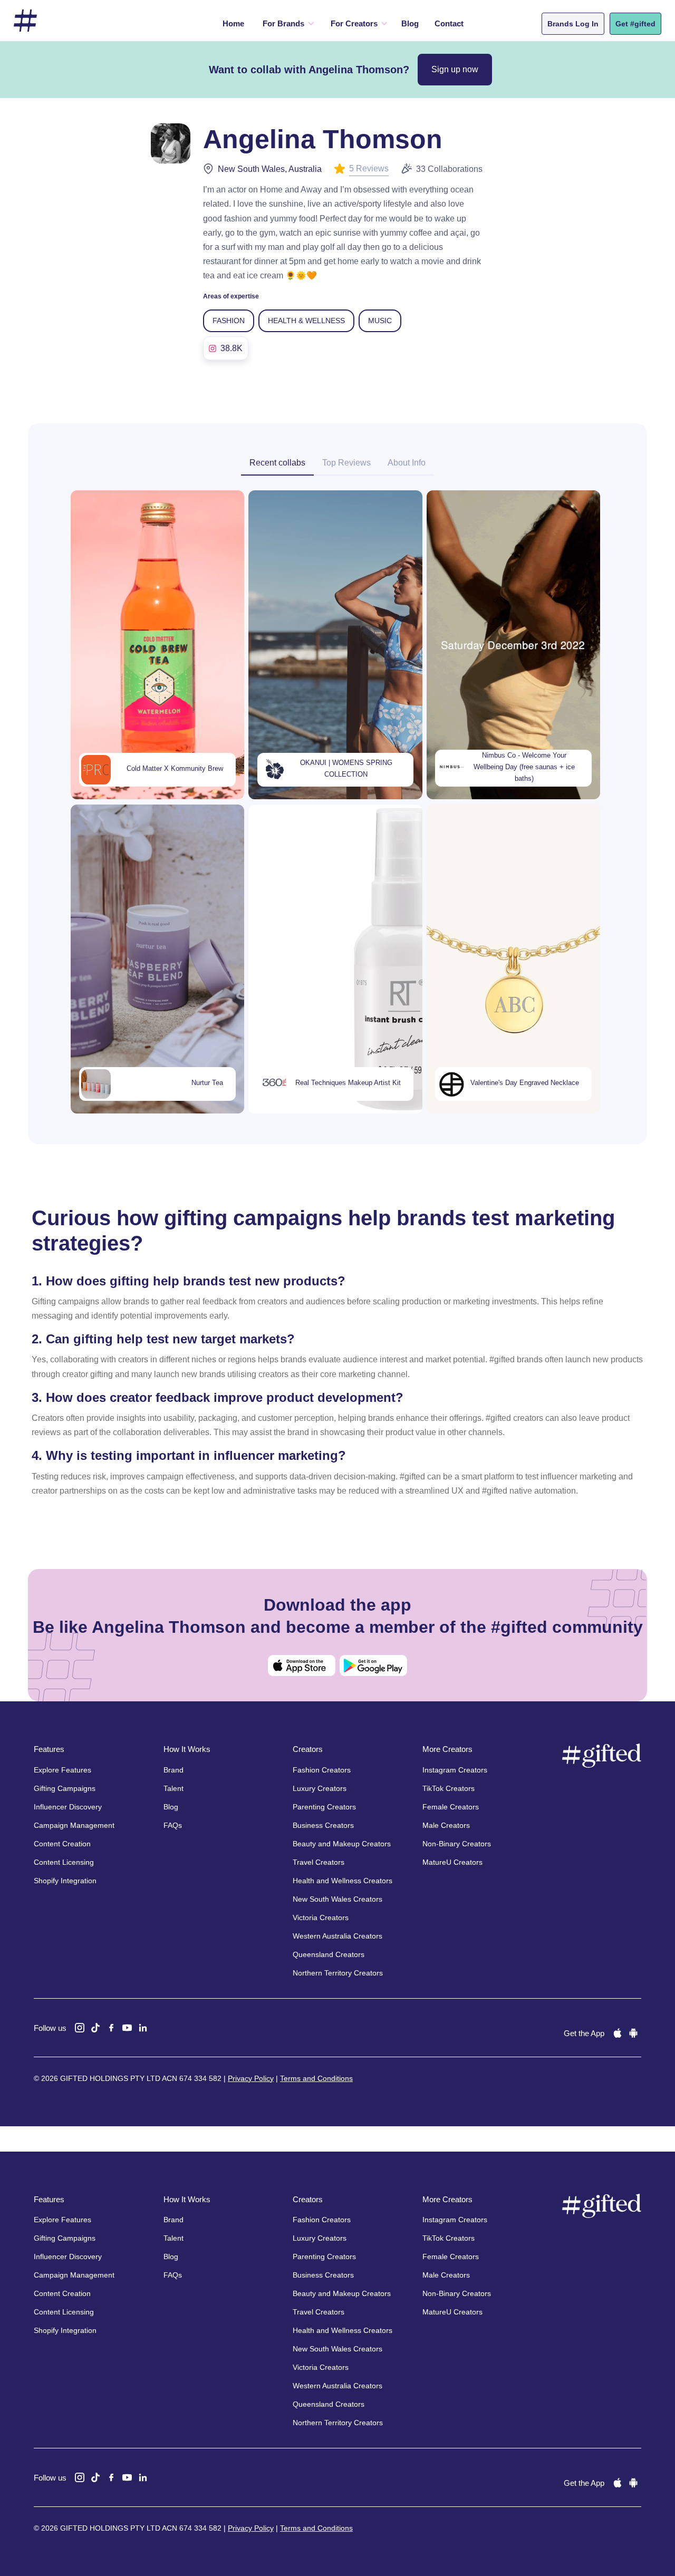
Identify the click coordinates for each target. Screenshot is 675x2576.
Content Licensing (64, 1862)
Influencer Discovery (68, 1807)
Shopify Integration (65, 1881)
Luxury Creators (320, 1788)
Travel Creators (319, 1862)
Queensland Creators (329, 1954)
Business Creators (323, 1825)
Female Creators (451, 1807)
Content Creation (62, 1844)
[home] (25, 21)
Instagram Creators (455, 1770)
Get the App (584, 2033)
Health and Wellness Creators (343, 1881)
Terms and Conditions (316, 2078)
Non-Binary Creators (457, 1844)
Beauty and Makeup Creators (342, 1844)
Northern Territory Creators (338, 1973)
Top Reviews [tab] (346, 463)
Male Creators (446, 1825)
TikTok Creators (449, 1788)
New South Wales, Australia (270, 169)
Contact (449, 23)
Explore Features (62, 1770)
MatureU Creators (452, 1862)
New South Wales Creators (337, 1899)
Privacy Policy (251, 2078)
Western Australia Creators (337, 1936)
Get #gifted (635, 24)
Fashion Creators (322, 1770)
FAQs (173, 1825)
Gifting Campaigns (65, 1788)
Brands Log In (573, 24)
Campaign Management (74, 1825)
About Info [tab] (407, 463)
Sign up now (455, 69)
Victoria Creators (321, 1918)
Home (233, 23)
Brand (173, 1770)
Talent (173, 1788)
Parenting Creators (324, 1807)
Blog (410, 23)
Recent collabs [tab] (277, 463)
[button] (286, 24)
